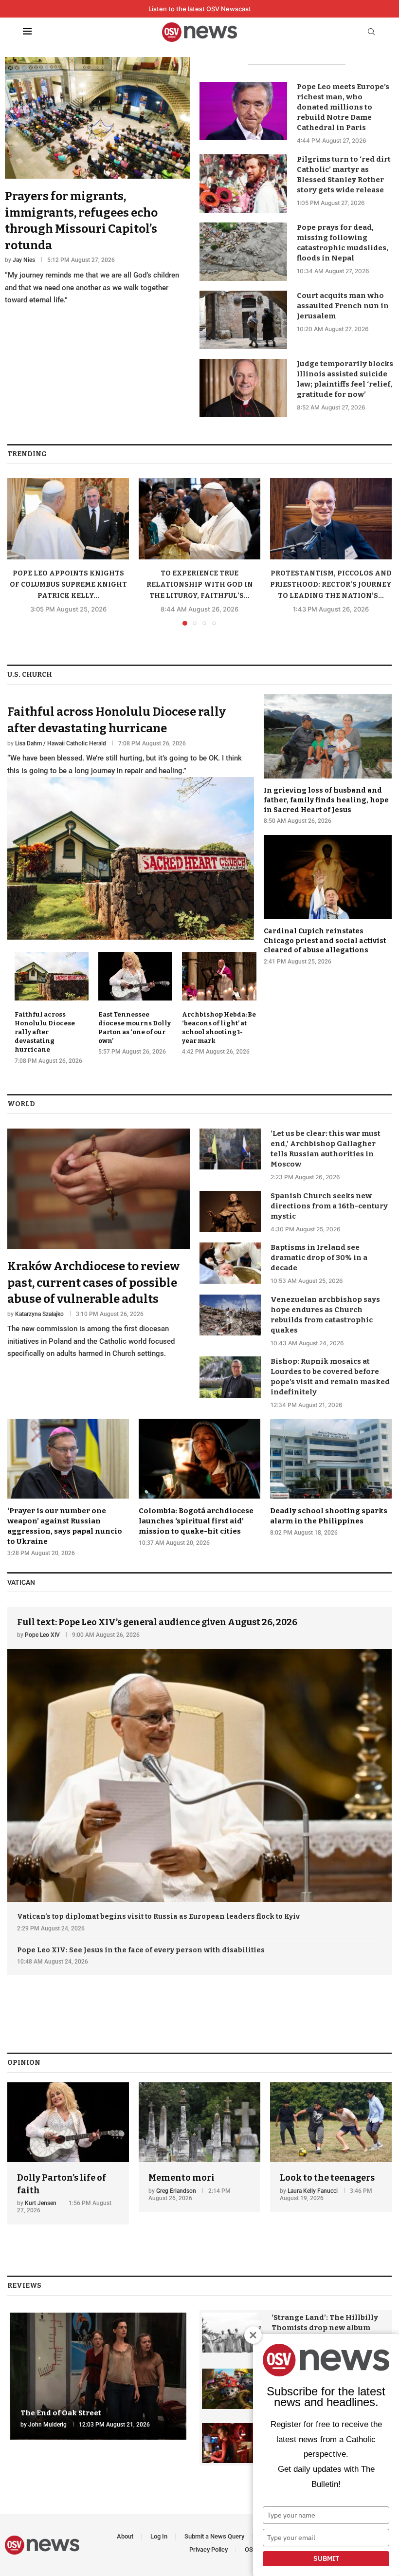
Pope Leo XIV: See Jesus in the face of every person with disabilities (141, 1950)
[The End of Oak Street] (98, 2376)
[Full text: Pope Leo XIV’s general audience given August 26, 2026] (199, 1755)
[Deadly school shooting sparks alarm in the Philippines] (331, 1478)
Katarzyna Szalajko (39, 1314)
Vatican (21, 1582)
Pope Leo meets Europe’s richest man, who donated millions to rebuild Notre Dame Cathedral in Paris (343, 107)
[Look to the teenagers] (331, 2147)
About (125, 2536)
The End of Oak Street (61, 2413)
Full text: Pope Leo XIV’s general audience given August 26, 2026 (157, 1622)
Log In (159, 2536)
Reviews (24, 2286)
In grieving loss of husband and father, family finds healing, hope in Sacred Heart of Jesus (326, 800)
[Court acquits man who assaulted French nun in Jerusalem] (243, 320)
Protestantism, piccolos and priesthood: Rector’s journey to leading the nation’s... (331, 584)
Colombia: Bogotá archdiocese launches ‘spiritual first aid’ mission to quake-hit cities (196, 1521)
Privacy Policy (209, 2549)
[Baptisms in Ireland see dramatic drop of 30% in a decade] (230, 1263)
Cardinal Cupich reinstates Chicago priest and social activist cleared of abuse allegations (325, 941)
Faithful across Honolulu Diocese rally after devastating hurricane (45, 1032)
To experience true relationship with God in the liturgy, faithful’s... (200, 584)
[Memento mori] (199, 2147)
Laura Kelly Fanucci (313, 2191)
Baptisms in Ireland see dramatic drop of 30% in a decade (319, 1258)
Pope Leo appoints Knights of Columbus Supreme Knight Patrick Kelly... (68, 584)
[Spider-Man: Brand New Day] (232, 2443)
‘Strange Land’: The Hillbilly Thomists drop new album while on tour (325, 2328)
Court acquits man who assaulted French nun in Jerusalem (343, 306)
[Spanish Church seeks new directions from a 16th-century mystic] (230, 1211)
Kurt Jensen (41, 2203)
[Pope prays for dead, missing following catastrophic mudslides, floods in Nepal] (243, 252)
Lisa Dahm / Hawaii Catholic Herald (61, 743)
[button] (20, 552)
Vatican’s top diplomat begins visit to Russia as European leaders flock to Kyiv (158, 1917)
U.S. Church (30, 675)
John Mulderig (47, 2425)
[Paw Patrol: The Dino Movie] (232, 2389)
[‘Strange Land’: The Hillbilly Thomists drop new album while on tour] (232, 2333)
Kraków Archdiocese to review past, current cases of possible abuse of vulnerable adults (93, 1283)
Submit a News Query (214, 2536)
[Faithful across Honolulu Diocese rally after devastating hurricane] (131, 817)
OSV (251, 2549)
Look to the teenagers (327, 2178)
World (21, 1104)
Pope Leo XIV (42, 1635)
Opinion (24, 2063)
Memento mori (181, 2178)
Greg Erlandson (176, 2191)
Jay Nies (24, 260)
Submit (326, 2558)
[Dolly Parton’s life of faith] (68, 2153)
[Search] (371, 32)
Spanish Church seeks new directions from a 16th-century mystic (329, 1206)
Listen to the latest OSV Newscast (200, 9)
